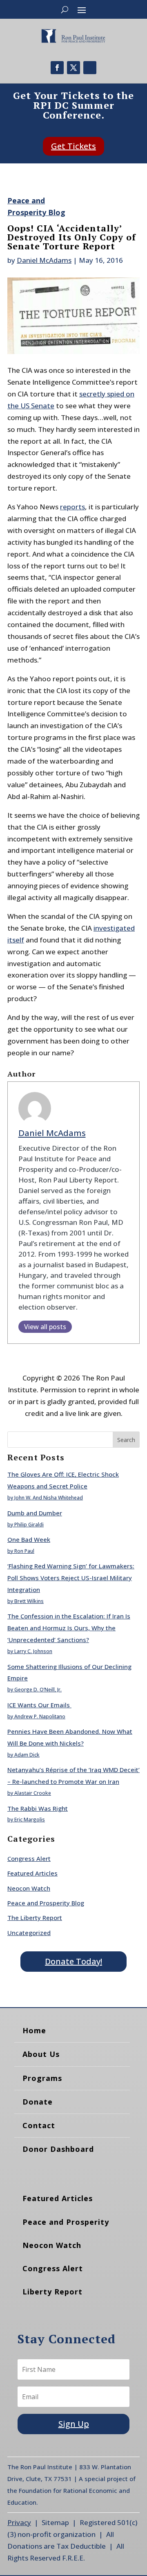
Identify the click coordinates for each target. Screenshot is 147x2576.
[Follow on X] (73, 68)
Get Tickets (73, 146)
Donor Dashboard (58, 2149)
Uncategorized (29, 1933)
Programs (42, 2078)
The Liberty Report (35, 1918)
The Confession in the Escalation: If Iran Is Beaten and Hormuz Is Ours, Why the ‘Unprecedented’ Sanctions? (69, 1628)
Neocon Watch (29, 1888)
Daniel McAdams (44, 260)
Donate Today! (73, 1961)
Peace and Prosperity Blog (46, 1903)
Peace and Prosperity (66, 2222)
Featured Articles (32, 1873)
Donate (38, 2102)
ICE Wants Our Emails (39, 1705)
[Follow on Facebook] (57, 68)
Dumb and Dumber (35, 1513)
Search (126, 1440)
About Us (41, 2054)
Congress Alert (29, 1858)
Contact (39, 2125)
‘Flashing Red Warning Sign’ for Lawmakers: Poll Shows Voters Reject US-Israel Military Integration (71, 1578)
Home (34, 2030)
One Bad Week (29, 1539)
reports (72, 507)
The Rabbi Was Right (38, 1808)
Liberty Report (52, 2292)
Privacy (19, 2522)
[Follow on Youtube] (90, 68)
